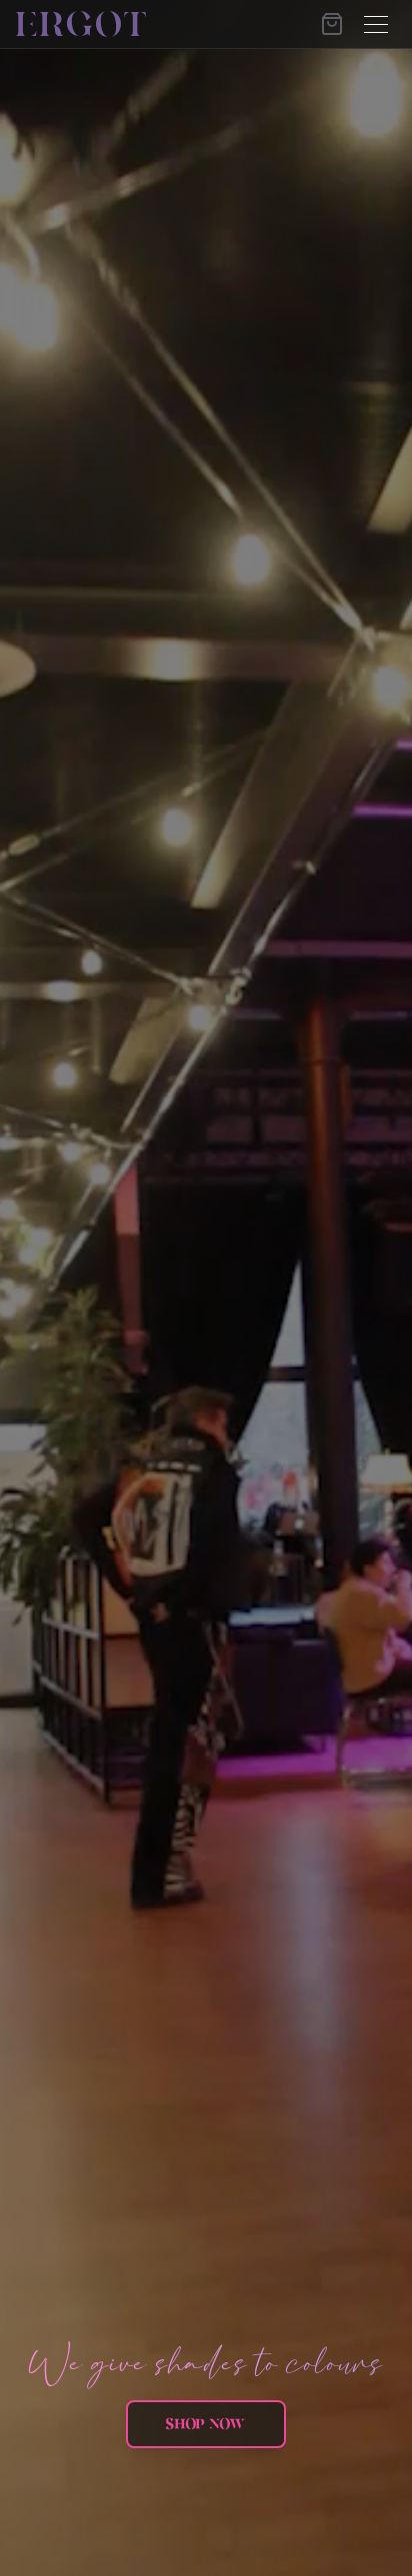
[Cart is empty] (332, 24)
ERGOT (83, 24)
